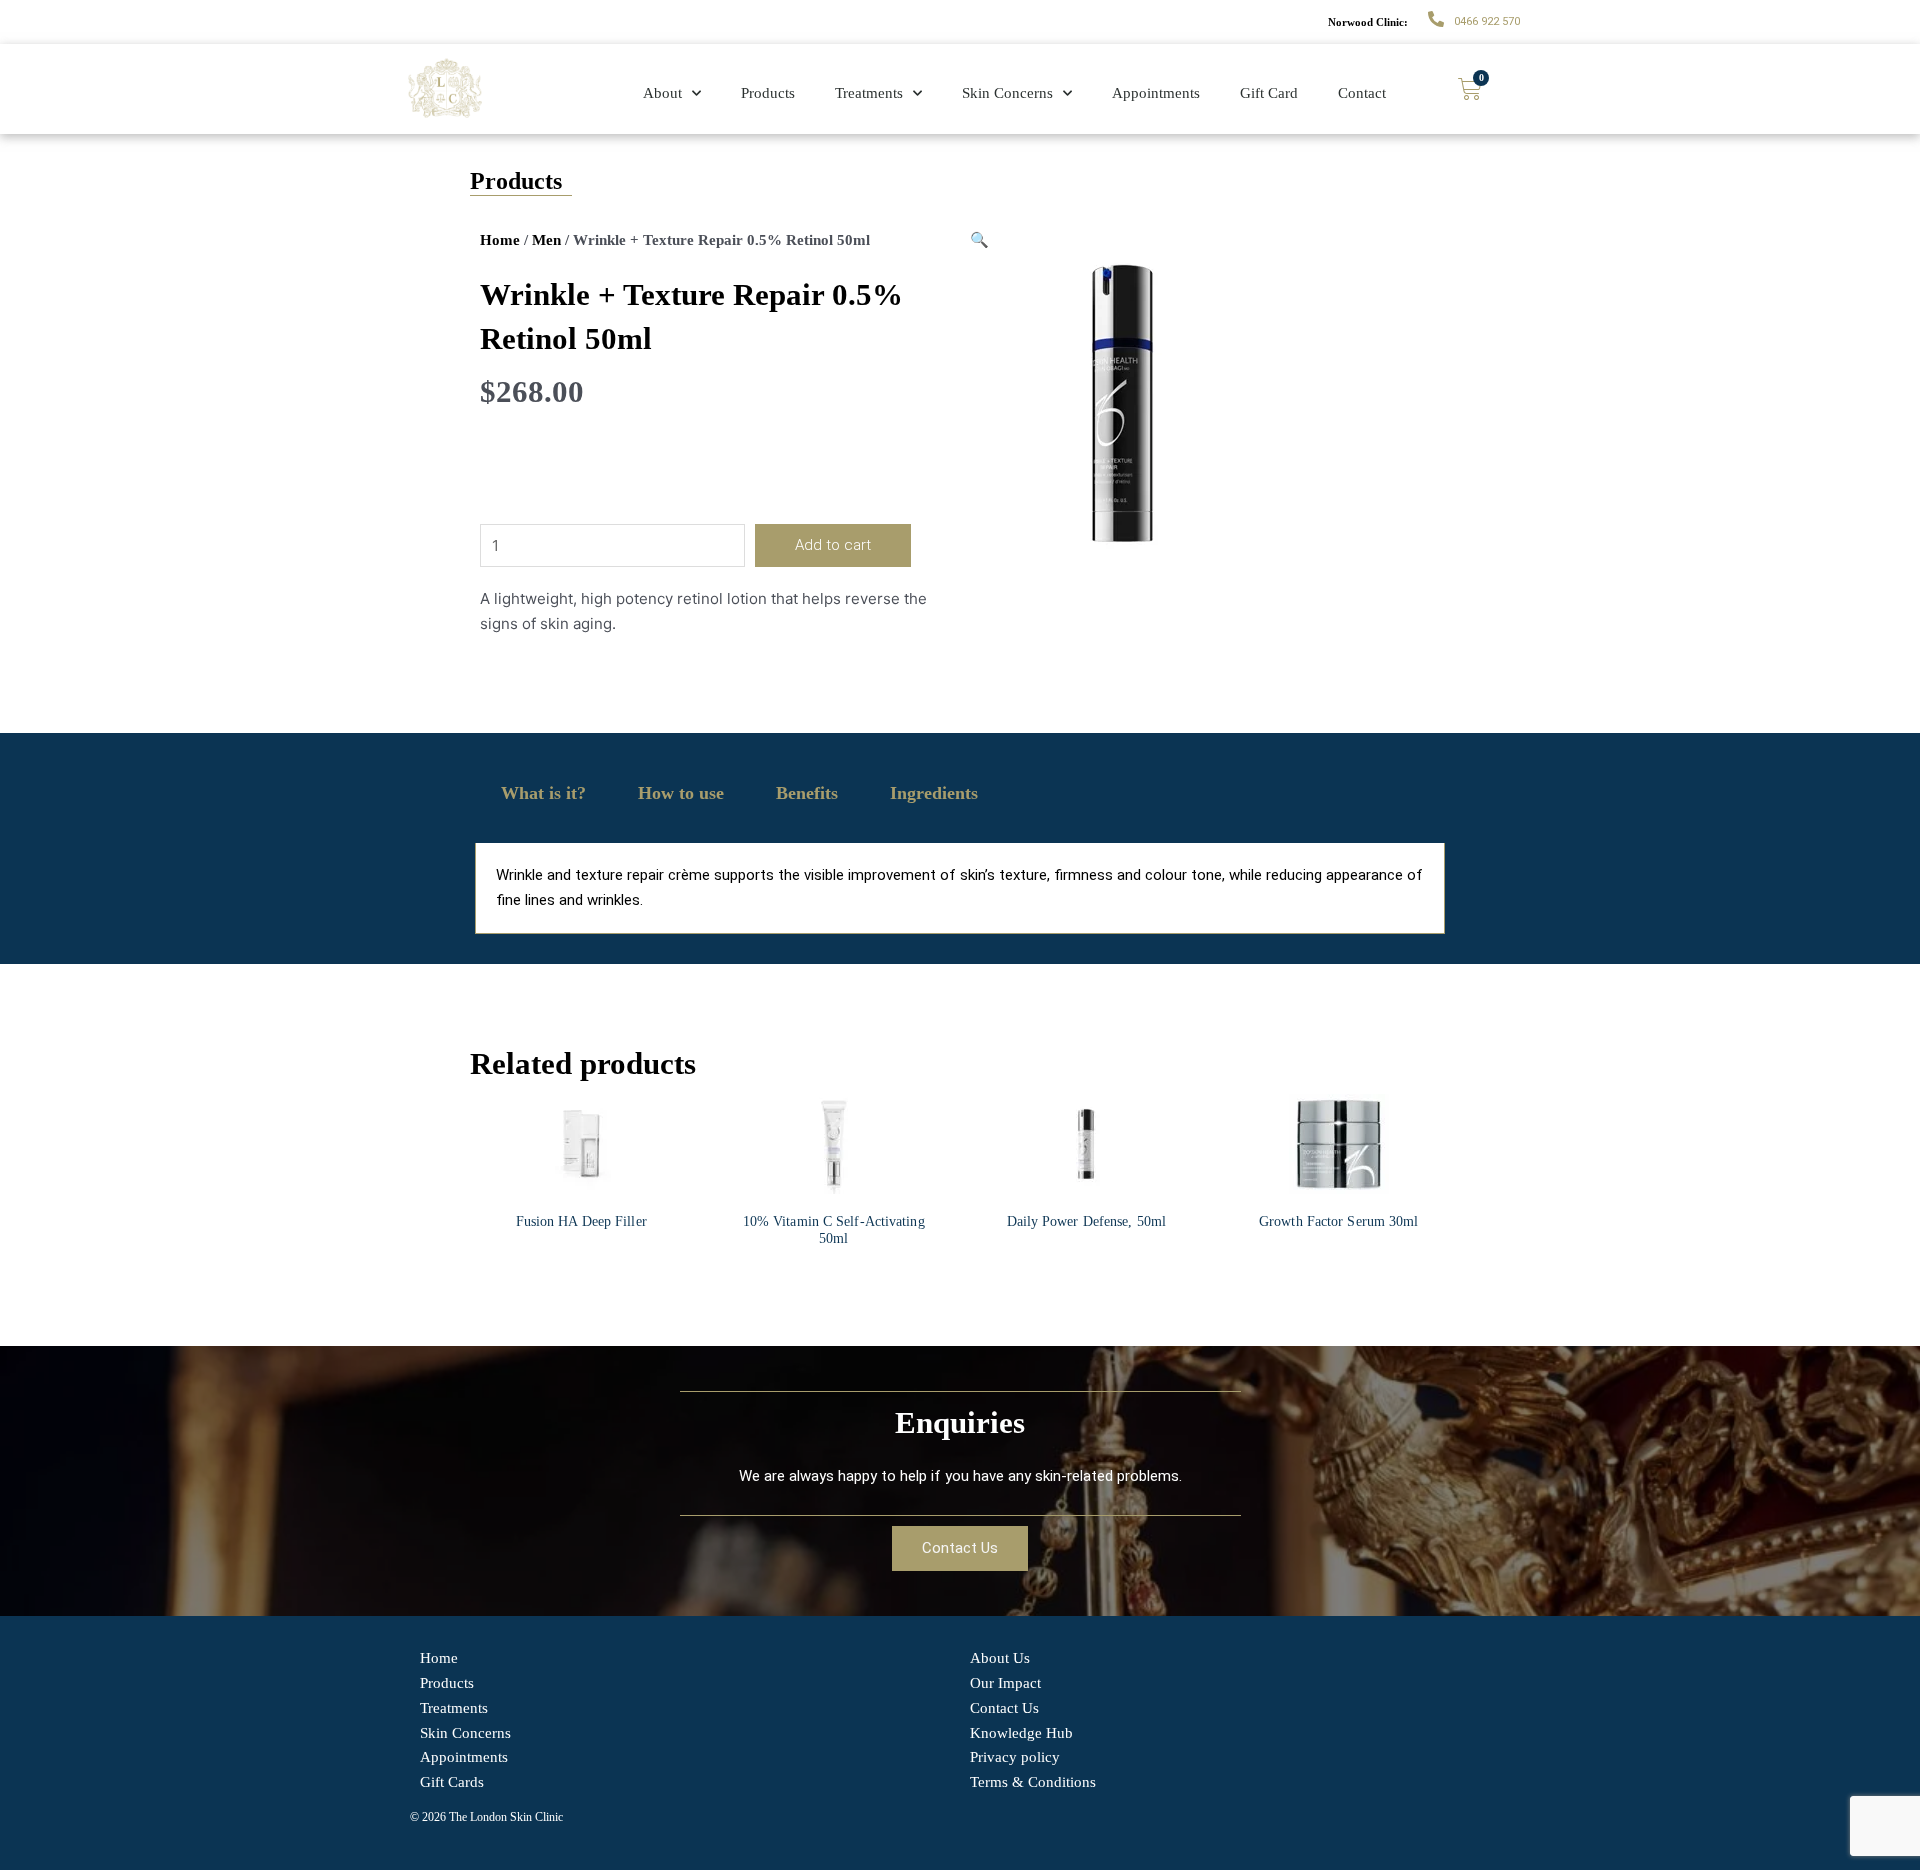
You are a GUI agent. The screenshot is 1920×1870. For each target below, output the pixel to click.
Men (546, 240)
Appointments (1156, 93)
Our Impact (1005, 1683)
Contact (1362, 93)
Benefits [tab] (807, 793)
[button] (979, 239)
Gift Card (1269, 93)
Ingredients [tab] (934, 793)
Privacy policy (1015, 1757)
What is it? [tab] (543, 793)
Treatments (869, 93)
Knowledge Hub (1021, 1733)
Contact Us (1004, 1708)
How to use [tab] (681, 793)
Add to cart (833, 545)
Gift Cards (452, 1782)
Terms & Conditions (1033, 1782)
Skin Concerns (1007, 93)
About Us (1000, 1658)
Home (500, 240)
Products (768, 93)
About (662, 93)
